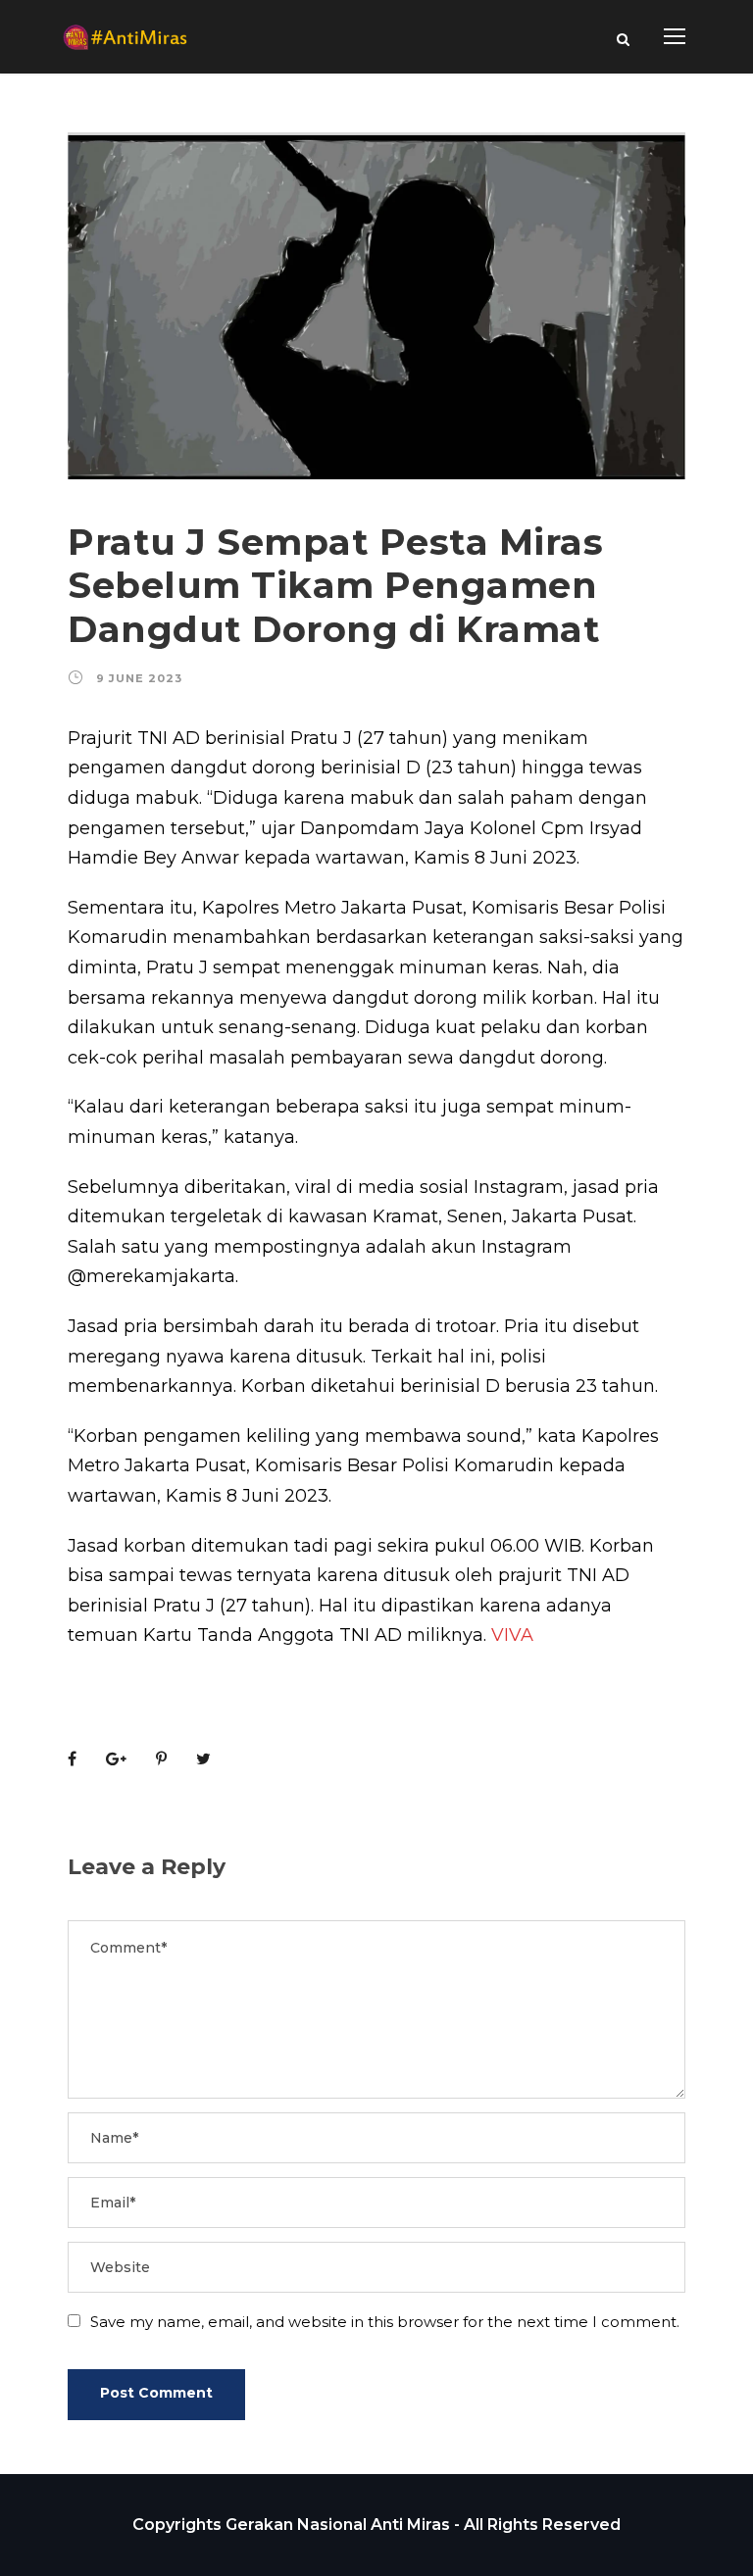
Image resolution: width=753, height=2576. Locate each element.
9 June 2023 (139, 678)
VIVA (512, 1635)
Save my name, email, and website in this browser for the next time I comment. (385, 2322)
